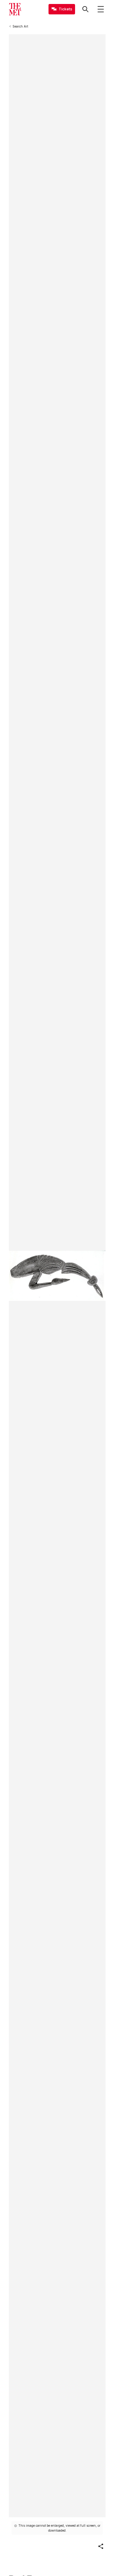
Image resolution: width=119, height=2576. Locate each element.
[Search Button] (85, 9)
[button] (101, 2546)
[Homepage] (15, 9)
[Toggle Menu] (101, 9)
